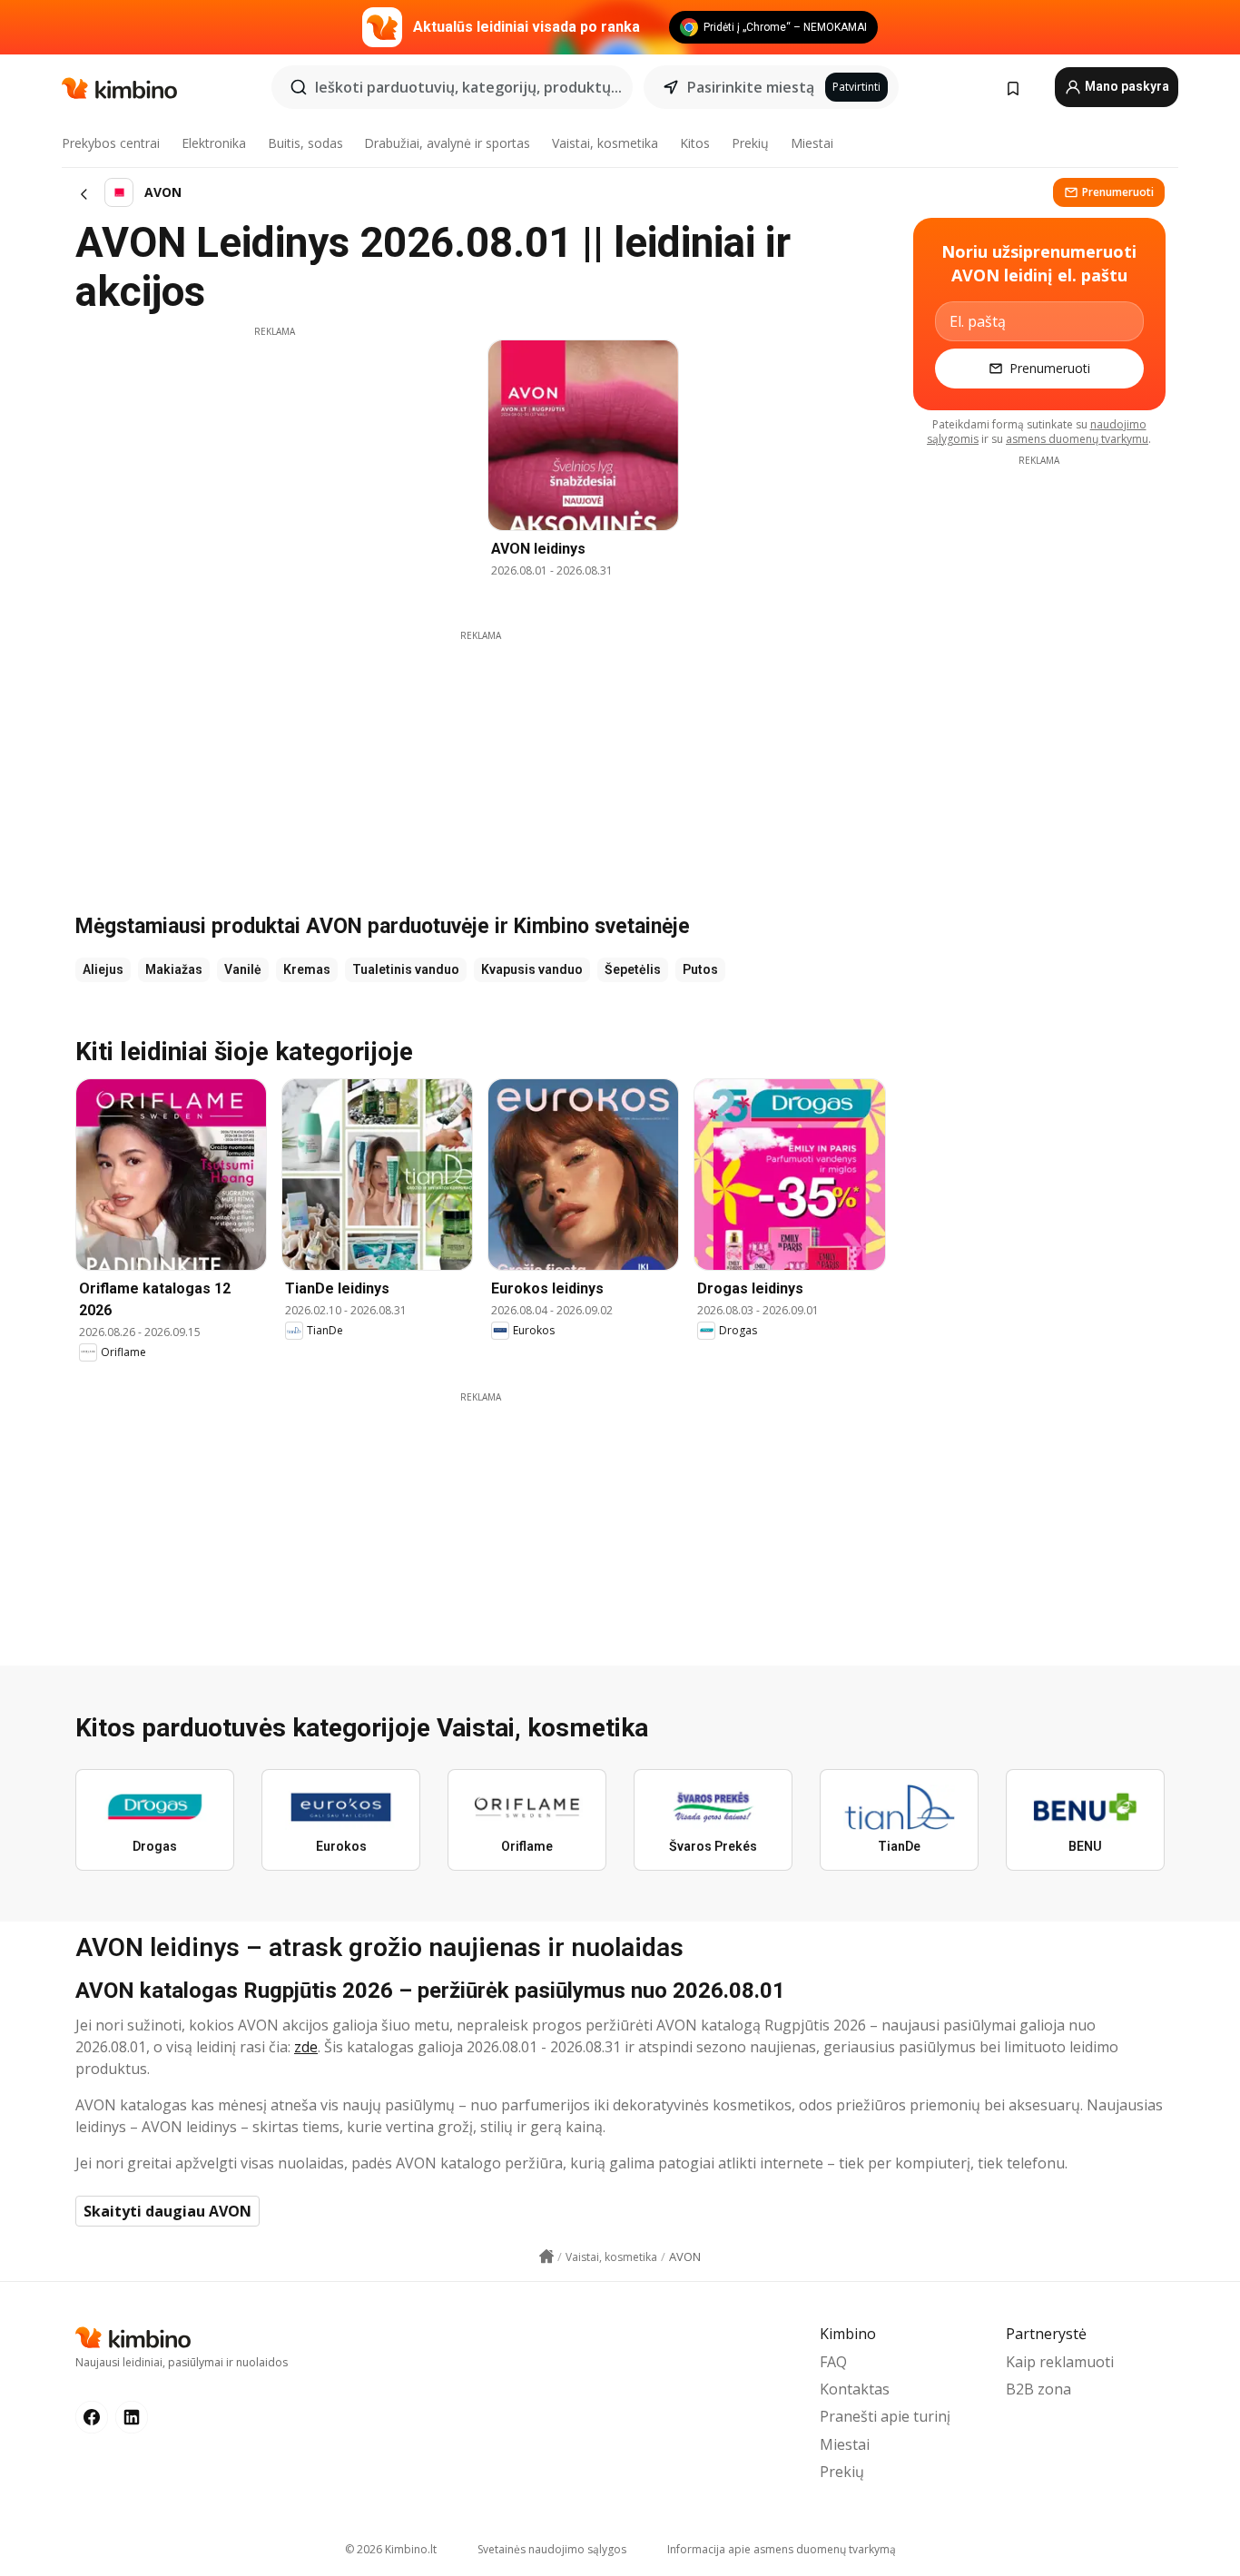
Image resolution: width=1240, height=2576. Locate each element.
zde (306, 2047)
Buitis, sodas (305, 143)
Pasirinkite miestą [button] (751, 87)
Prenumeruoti (1118, 192)
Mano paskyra (1126, 86)
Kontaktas (855, 2389)
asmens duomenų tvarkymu (1077, 439)
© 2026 (391, 2549)
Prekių (750, 143)
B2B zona (1038, 2389)
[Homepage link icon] (546, 2256)
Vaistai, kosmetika (605, 143)
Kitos (695, 143)
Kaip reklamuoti (1060, 2362)
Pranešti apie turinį (885, 2416)
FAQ (833, 2362)
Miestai (812, 143)
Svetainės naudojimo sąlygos (552, 2549)
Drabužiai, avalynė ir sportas (447, 143)
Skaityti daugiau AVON (167, 2211)
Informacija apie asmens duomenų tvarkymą (782, 2549)
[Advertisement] (274, 466)
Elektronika (214, 143)
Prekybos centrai (111, 143)
